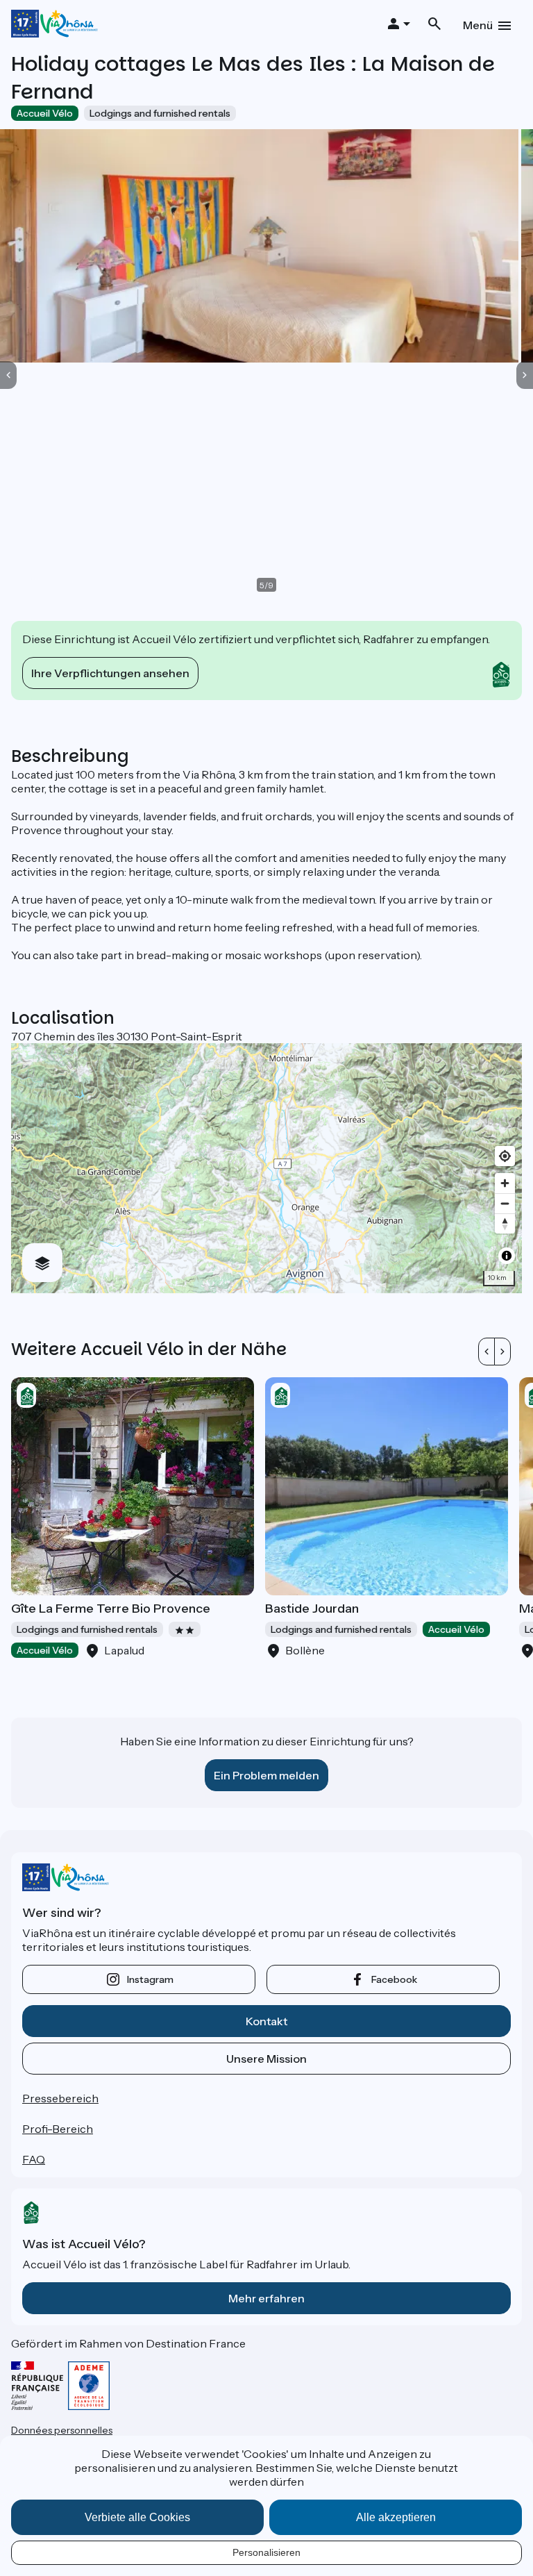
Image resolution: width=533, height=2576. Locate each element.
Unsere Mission (266, 2059)
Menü (478, 25)
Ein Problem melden (266, 1775)
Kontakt (266, 2021)
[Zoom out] (505, 1203)
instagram (150, 1979)
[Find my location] (505, 1156)
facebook (394, 1979)
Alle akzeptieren (396, 2517)
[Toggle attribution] (507, 1256)
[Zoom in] (505, 1183)
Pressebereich (60, 2098)
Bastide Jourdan (312, 1609)
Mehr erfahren (266, 2298)
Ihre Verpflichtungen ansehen (110, 673)
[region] (266, 1168)
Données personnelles (62, 2430)
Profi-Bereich (58, 2129)
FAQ (34, 2159)
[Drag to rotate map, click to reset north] (505, 1223)
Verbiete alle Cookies (137, 2517)
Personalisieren (266, 2552)
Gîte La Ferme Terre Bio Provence (111, 1609)
